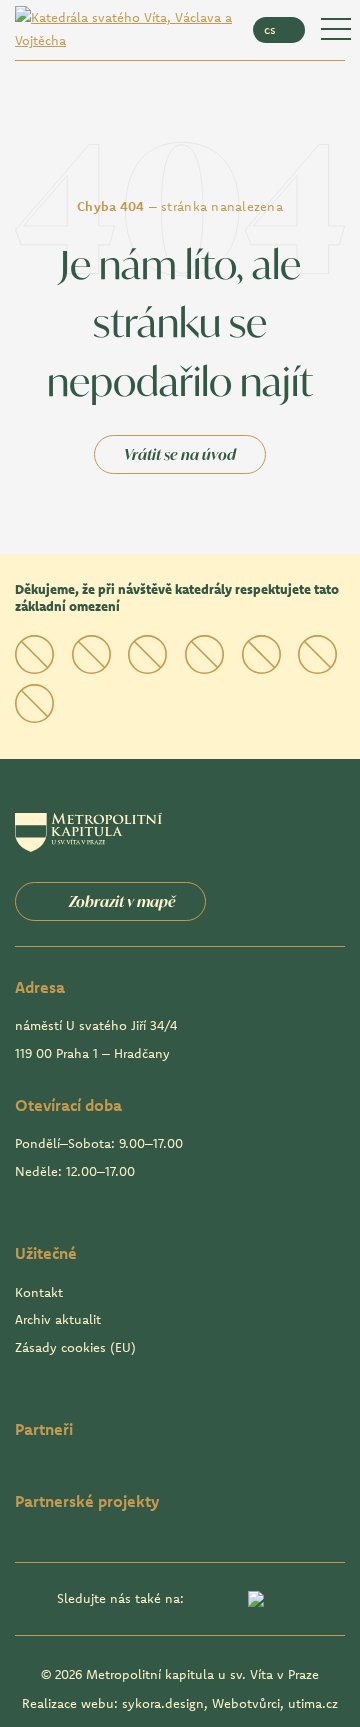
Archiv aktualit (58, 1319)
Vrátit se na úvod (180, 454)
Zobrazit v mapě (122, 901)
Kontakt (39, 1292)
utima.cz (313, 1703)
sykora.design (163, 1703)
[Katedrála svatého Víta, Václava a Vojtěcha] (124, 30)
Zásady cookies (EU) (75, 1347)
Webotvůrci (246, 1703)
